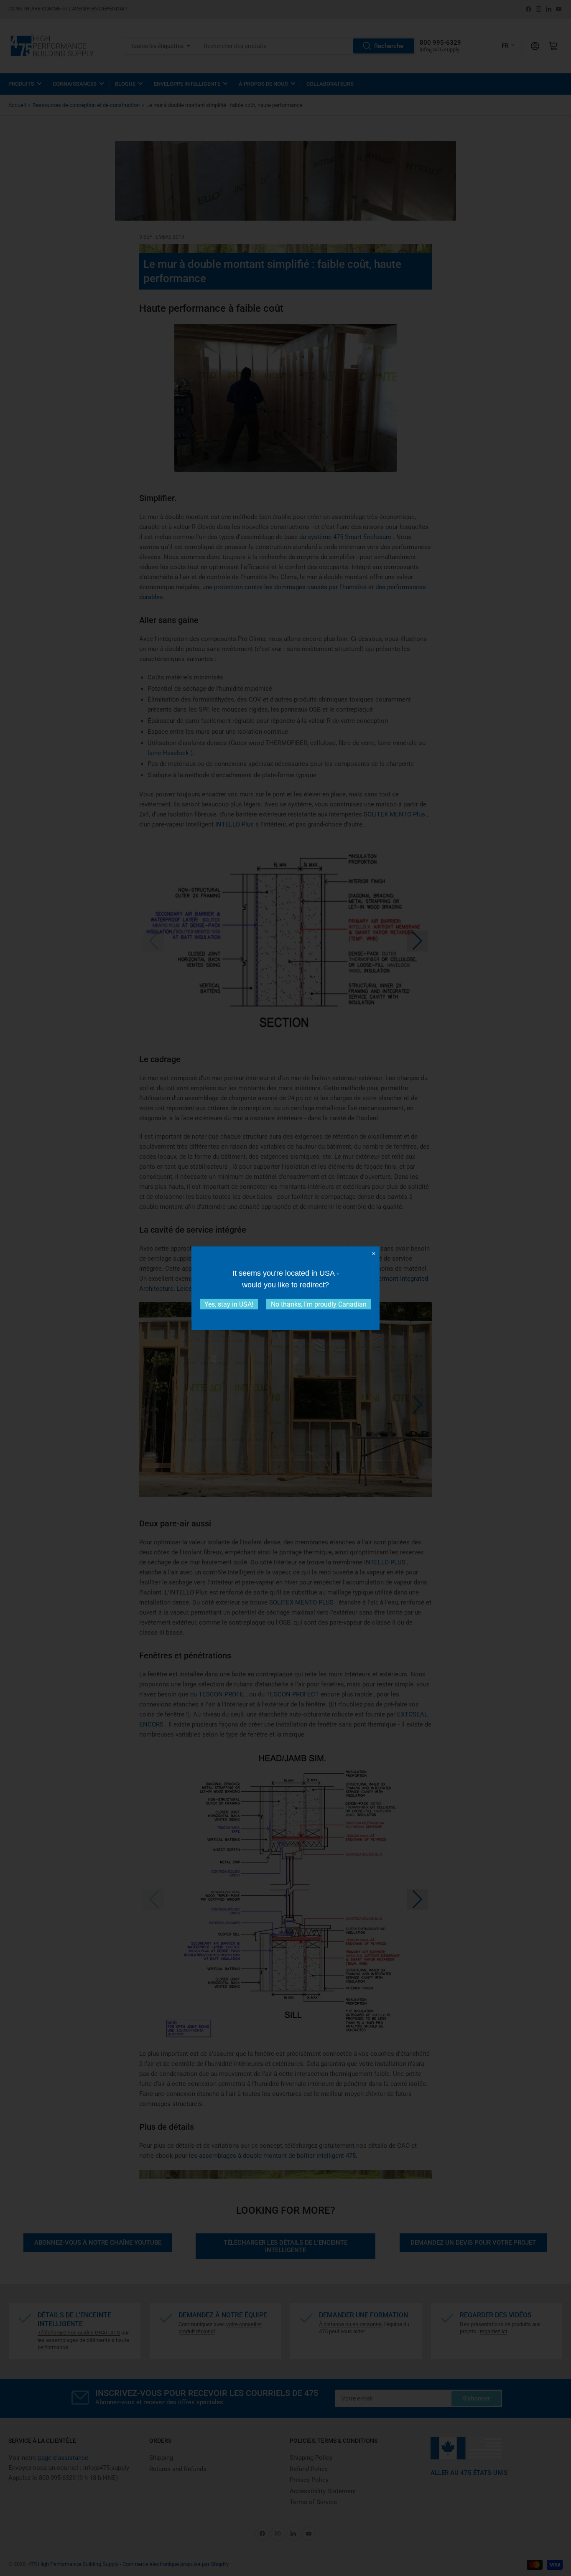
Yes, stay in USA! (229, 1304)
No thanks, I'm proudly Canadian (319, 1304)
